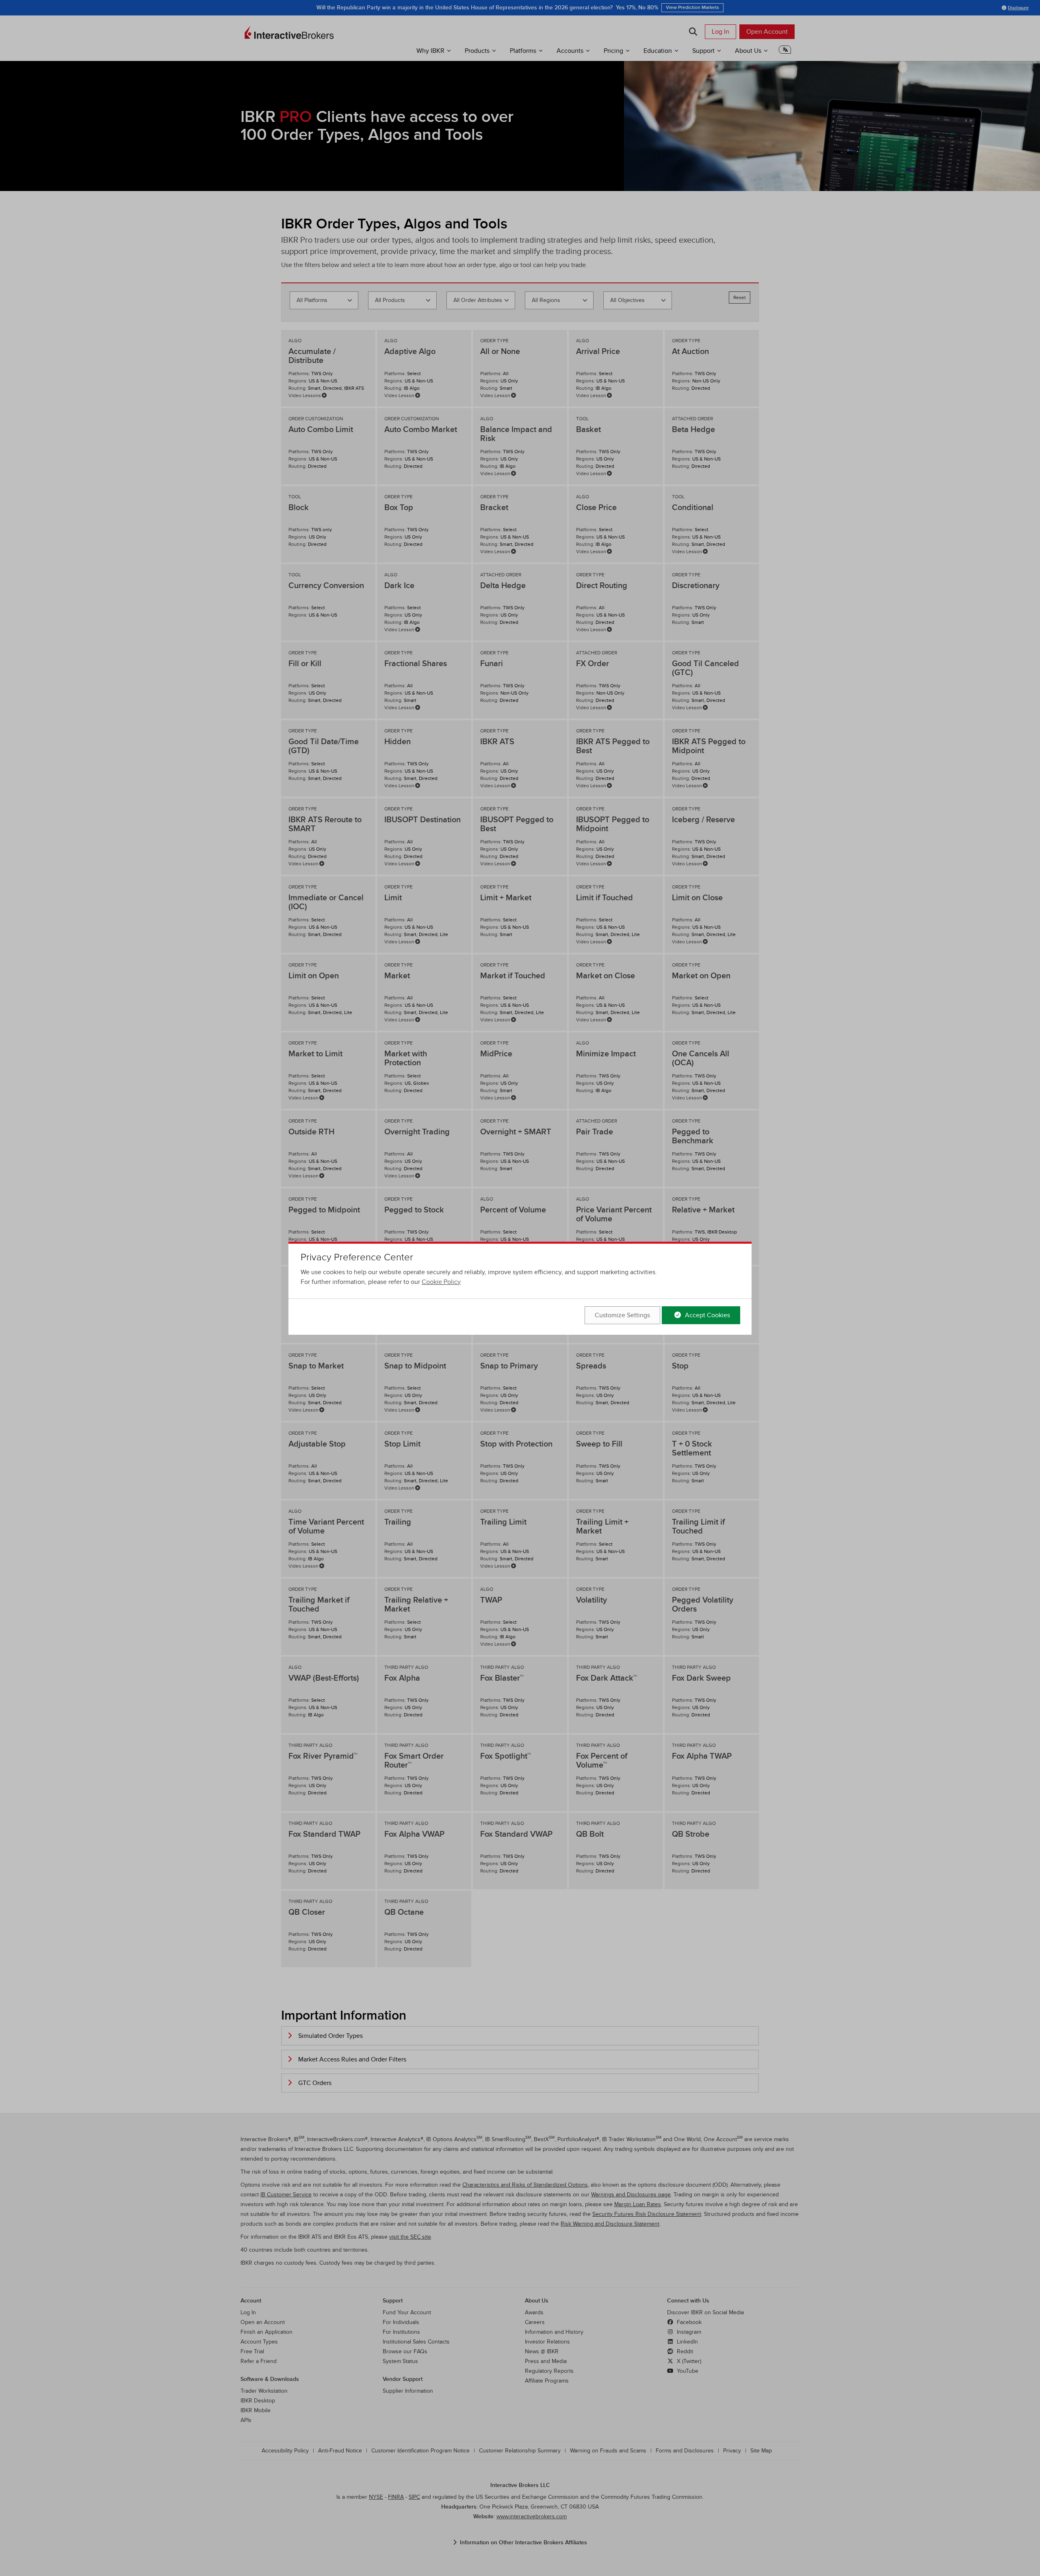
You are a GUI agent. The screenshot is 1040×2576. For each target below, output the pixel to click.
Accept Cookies (707, 1315)
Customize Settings (622, 1315)
